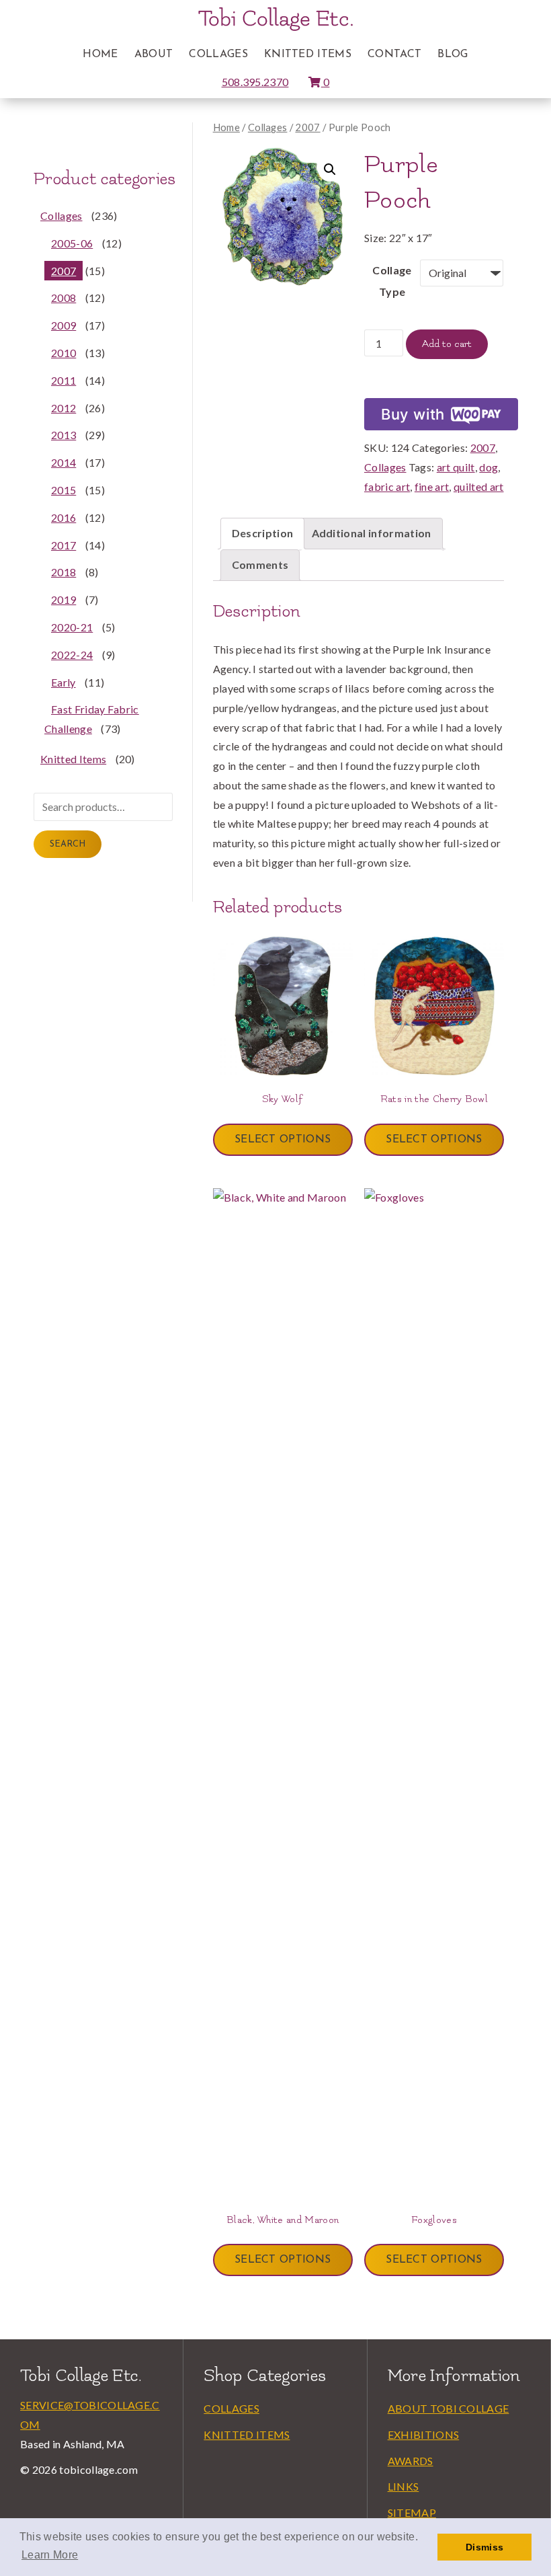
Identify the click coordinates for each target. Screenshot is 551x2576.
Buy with (413, 414)
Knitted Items (308, 54)
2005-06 (72, 243)
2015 (63, 490)
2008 (63, 298)
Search (68, 844)
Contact (394, 54)
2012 (63, 408)
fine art (432, 486)
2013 (63, 435)
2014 (63, 462)
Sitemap (412, 2512)
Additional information (372, 533)
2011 (63, 380)
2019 (63, 599)
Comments (260, 564)
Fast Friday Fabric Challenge (92, 719)
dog (489, 467)
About (154, 54)
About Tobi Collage (449, 2408)
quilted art (479, 486)
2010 (63, 353)
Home (100, 54)
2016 (63, 517)
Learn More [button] (50, 2555)
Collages (218, 54)
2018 (63, 572)
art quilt (456, 467)
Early (63, 682)
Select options (283, 1140)
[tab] (263, 534)
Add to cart (447, 344)
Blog (453, 54)
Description (263, 533)
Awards (411, 2461)
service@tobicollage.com (90, 2415)
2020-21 (72, 627)
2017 (63, 545)
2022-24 (72, 655)
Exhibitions (424, 2434)
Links (404, 2486)
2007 (307, 127)
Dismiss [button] (484, 2547)
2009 (63, 325)
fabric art (387, 486)
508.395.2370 (255, 82)
